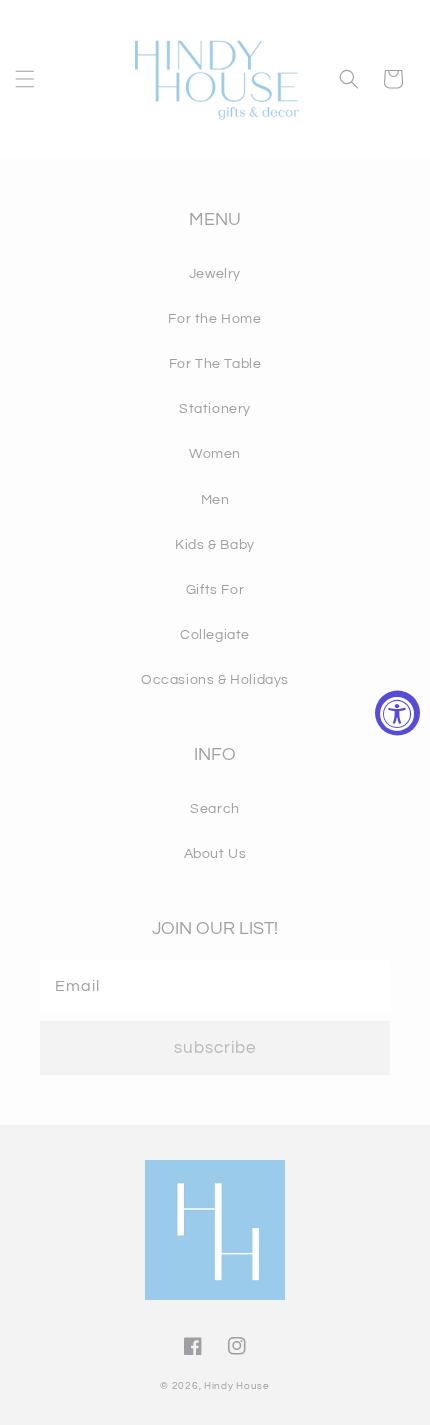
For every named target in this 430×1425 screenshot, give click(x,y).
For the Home (214, 319)
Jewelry (215, 274)
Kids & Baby (215, 545)
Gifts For (215, 590)
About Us (215, 854)
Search (215, 809)
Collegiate (215, 635)
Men (215, 500)
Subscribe (215, 1048)
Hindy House (237, 1386)
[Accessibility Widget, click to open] (397, 712)
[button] (25, 79)
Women (215, 454)
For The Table (215, 364)
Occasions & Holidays (215, 680)
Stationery (215, 409)
